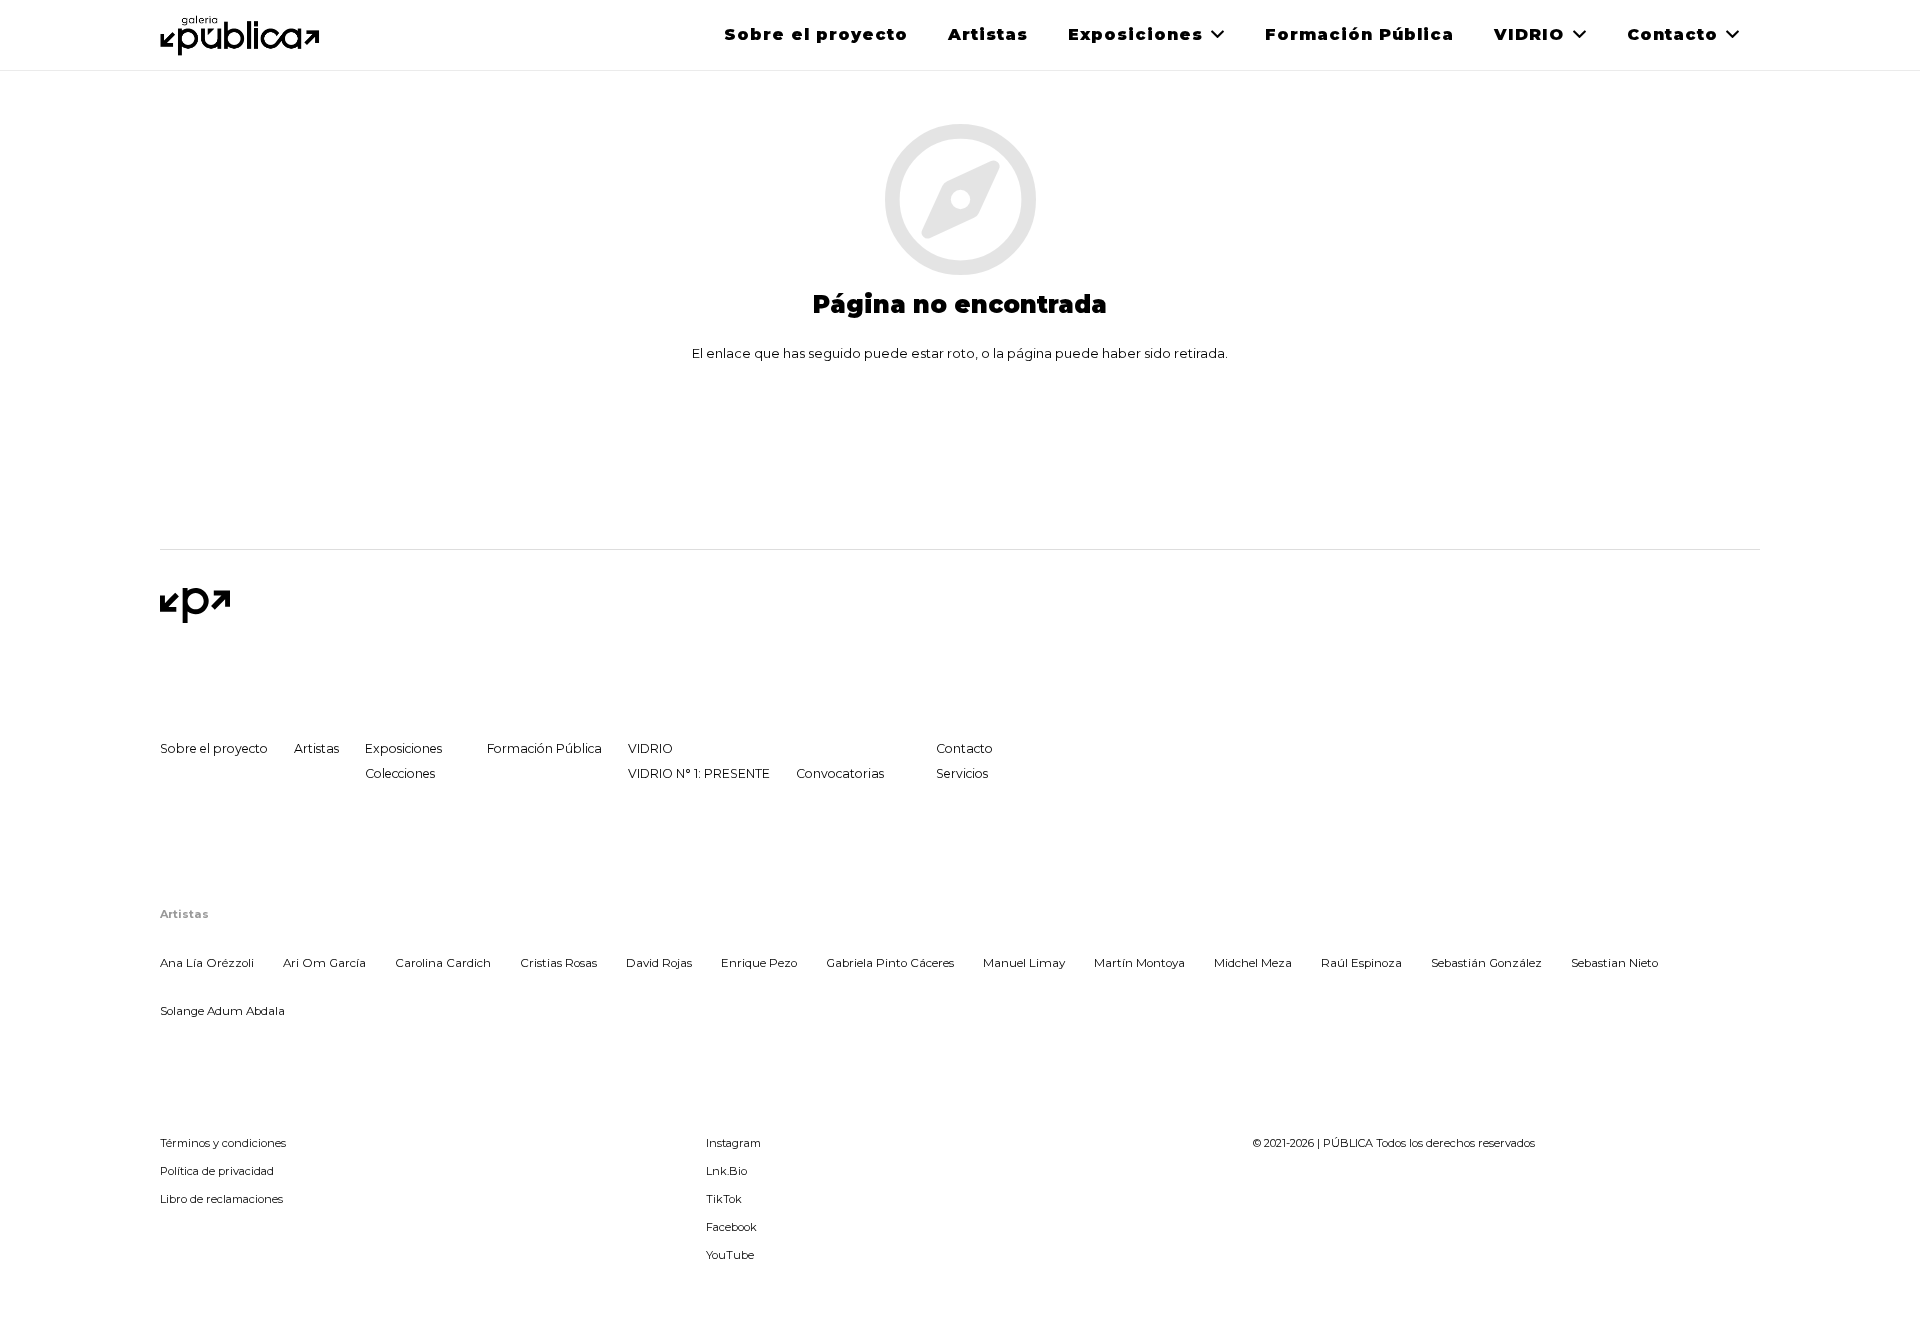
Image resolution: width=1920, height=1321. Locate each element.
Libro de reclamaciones (221, 1199)
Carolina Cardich (443, 963)
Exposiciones (403, 748)
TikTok (724, 1199)
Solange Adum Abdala (222, 1011)
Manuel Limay (1024, 963)
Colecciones (400, 773)
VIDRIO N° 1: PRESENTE (699, 773)
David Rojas (659, 963)
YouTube (730, 1255)
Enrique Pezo (759, 963)
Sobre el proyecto (214, 748)
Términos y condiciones (223, 1143)
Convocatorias (840, 773)
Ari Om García (324, 963)
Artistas (316, 748)
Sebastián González (1486, 963)
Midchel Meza (1253, 963)
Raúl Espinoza (1361, 963)
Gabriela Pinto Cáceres (890, 963)
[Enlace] (241, 35)
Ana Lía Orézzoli (207, 963)
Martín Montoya (1139, 963)
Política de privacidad (217, 1171)
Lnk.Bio (726, 1171)
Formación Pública (544, 748)
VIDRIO (650, 748)
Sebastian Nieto (1614, 963)
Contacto (964, 748)
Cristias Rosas (558, 963)
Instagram (733, 1143)
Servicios (962, 773)
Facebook (731, 1227)
